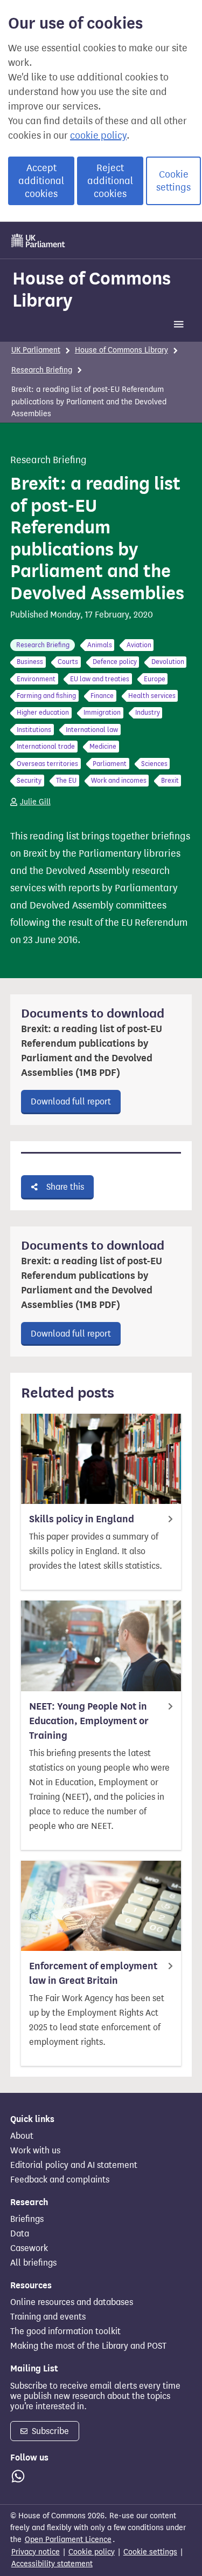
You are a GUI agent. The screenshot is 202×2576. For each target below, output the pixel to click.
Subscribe (49, 2431)
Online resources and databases (72, 2302)
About (22, 2136)
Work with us (35, 2151)
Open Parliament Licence (68, 2540)
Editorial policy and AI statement (74, 2165)
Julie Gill (35, 802)
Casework (29, 2248)
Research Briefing (42, 370)
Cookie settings (173, 181)
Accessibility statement (52, 2564)
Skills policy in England (82, 1519)
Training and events (48, 2317)
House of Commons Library (92, 289)
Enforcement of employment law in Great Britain (93, 1973)
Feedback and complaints (60, 2180)
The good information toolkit (65, 2331)
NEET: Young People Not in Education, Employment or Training (89, 1721)
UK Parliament (36, 350)
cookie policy (98, 135)
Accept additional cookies (41, 181)
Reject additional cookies (110, 181)
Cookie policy (92, 2552)
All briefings (33, 2263)
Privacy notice (36, 2552)
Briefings (27, 2219)
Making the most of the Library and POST (88, 2346)
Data (20, 2234)
